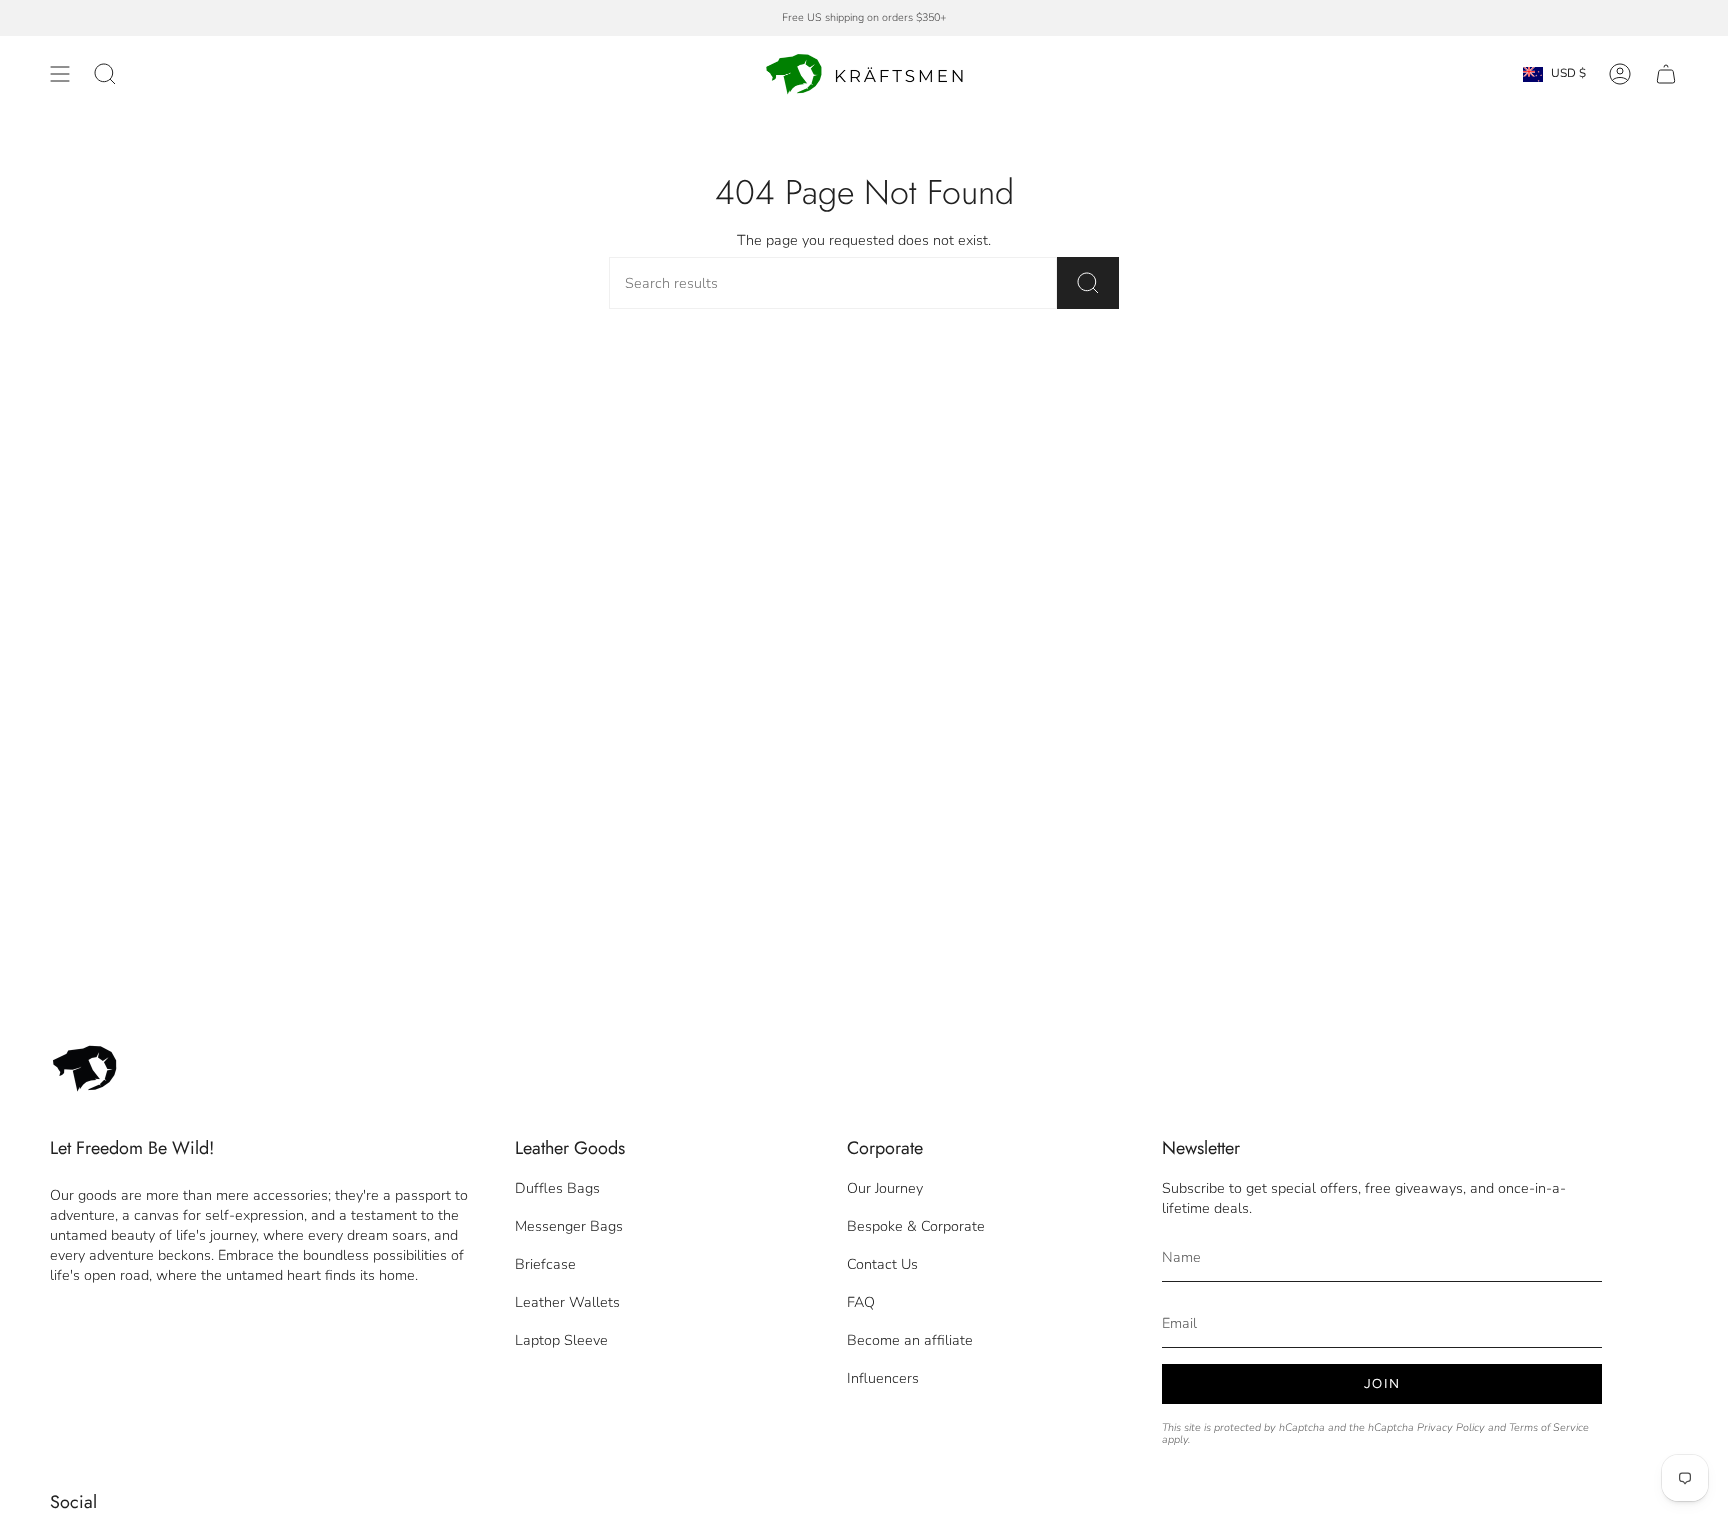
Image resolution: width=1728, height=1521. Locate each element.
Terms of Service (1549, 1427)
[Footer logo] (85, 1069)
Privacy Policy (1451, 1427)
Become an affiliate (910, 1340)
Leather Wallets (567, 1302)
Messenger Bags (569, 1226)
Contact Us (882, 1264)
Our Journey (885, 1188)
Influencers (883, 1378)
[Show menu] (60, 74)
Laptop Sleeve (561, 1340)
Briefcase (545, 1264)
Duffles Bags (557, 1188)
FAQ (861, 1302)
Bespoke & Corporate (916, 1226)
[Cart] (1666, 74)
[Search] (1088, 283)
